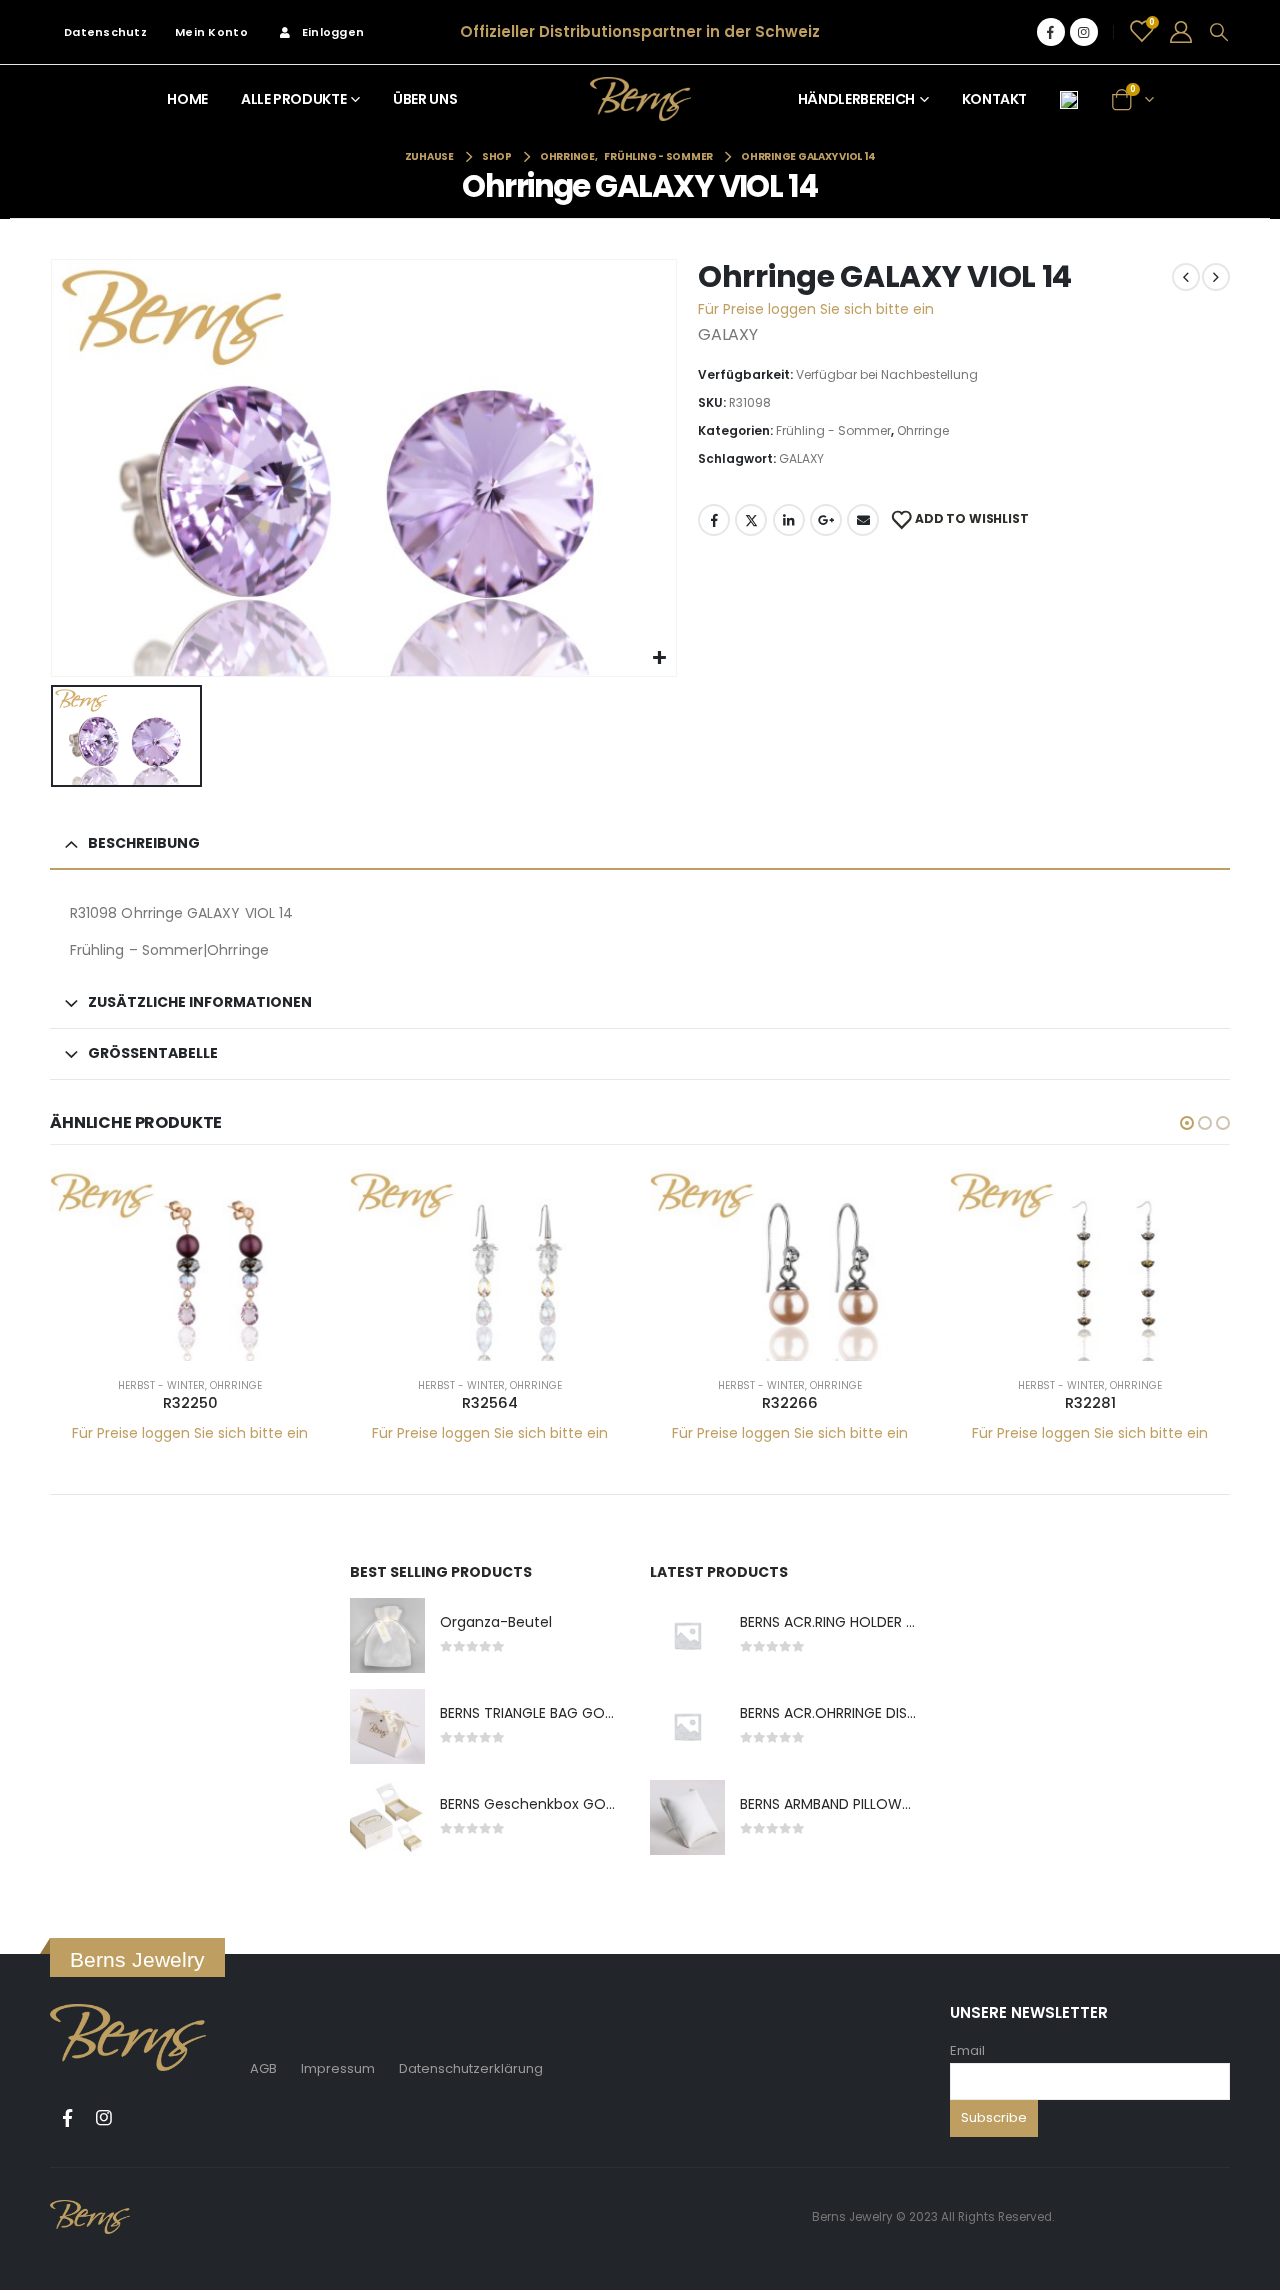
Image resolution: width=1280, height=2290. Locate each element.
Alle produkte (293, 99)
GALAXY (801, 458)
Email (967, 2050)
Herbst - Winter (161, 1385)
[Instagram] (1084, 32)
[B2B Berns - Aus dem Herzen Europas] (640, 98)
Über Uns (425, 99)
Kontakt (995, 99)
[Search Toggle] (1219, 32)
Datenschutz (105, 32)
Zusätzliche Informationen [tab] (200, 1002)
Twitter (751, 520)
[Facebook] (1051, 32)
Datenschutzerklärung (471, 2068)
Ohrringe (923, 430)
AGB (263, 2068)
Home (187, 99)
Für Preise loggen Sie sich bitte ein (816, 309)
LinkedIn (789, 520)
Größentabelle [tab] (153, 1053)
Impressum (338, 2068)
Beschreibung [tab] (144, 843)
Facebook (714, 520)
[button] (1187, 1123)
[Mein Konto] (1181, 32)
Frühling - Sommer (833, 430)
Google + (826, 520)
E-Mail (863, 520)
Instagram (104, 2118)
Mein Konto (211, 32)
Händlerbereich (856, 99)
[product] (190, 1265)
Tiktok (141, 2118)
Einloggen (333, 32)
